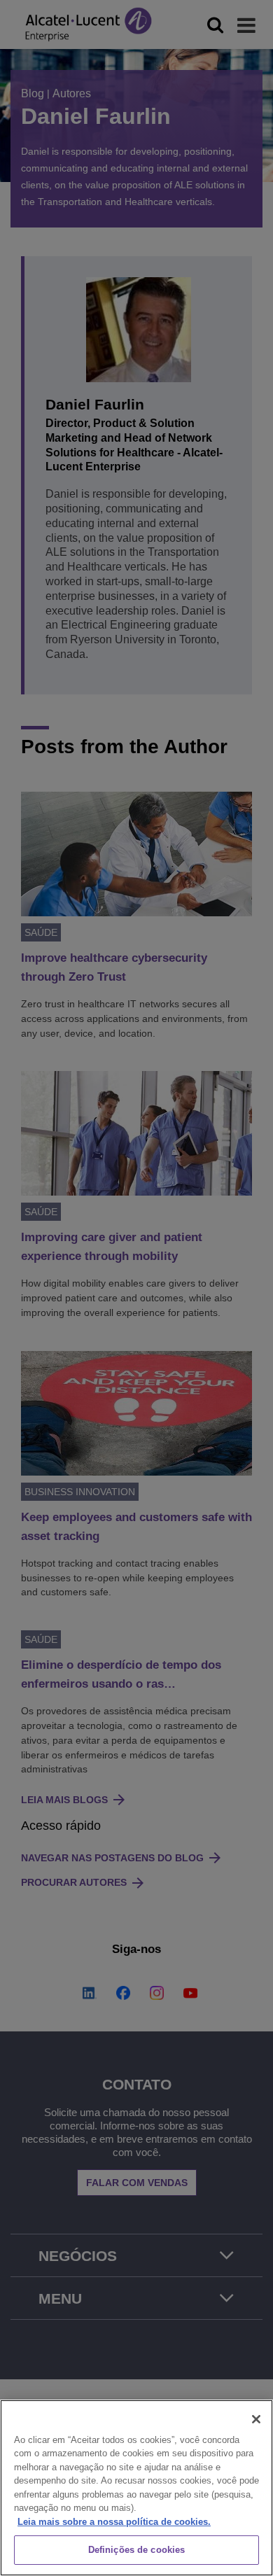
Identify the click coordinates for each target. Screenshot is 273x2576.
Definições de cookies (137, 2550)
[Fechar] (256, 2419)
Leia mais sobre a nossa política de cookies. (114, 2522)
